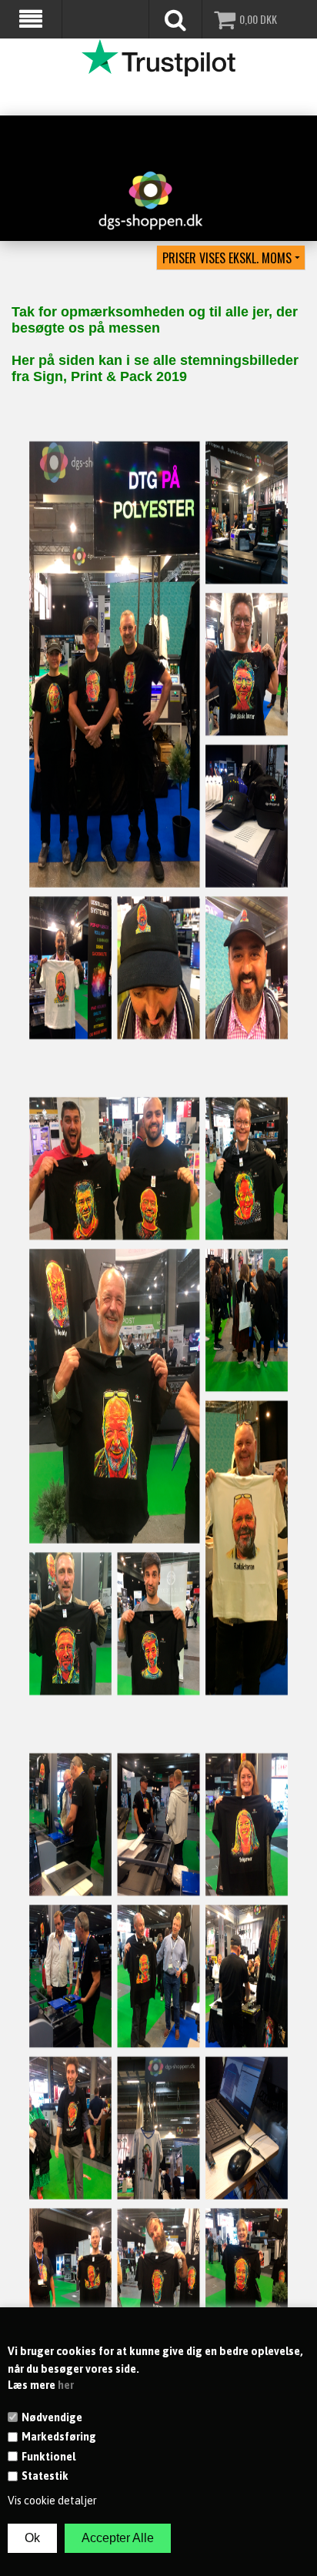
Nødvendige (52, 2417)
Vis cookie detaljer (52, 2501)
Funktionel (48, 2457)
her (66, 2385)
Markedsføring (59, 2437)
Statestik (45, 2476)
